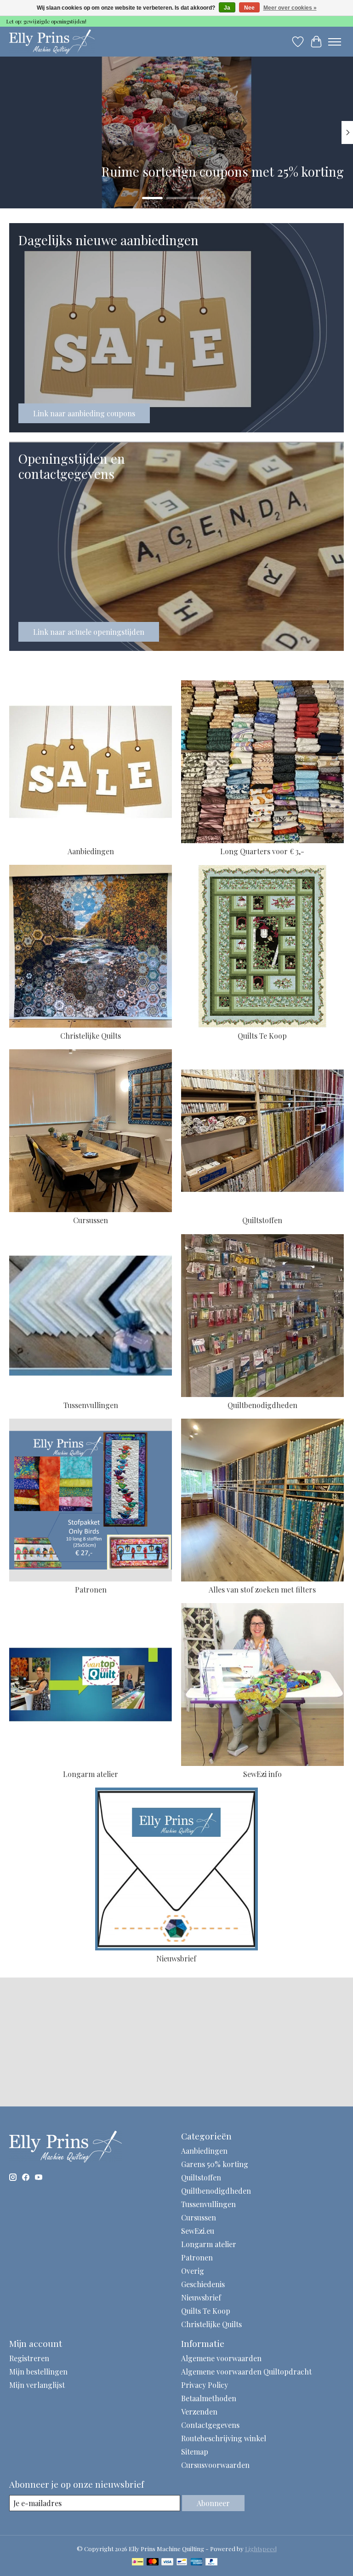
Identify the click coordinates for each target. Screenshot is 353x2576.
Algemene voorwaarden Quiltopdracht (246, 2372)
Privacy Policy (205, 2385)
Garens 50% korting (215, 2164)
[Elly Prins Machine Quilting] (52, 42)
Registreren (29, 2358)
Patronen (91, 1590)
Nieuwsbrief (176, 1958)
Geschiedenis (203, 2284)
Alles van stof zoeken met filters (262, 1590)
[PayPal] (211, 2562)
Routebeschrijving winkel (224, 2438)
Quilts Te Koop (262, 1036)
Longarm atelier (91, 1774)
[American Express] (197, 2562)
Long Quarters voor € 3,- (262, 851)
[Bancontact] (182, 2562)
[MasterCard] (153, 2562)
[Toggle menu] (335, 42)
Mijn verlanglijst (37, 2385)
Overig (193, 2271)
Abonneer (213, 2503)
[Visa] (167, 2562)
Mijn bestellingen (38, 2372)
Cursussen (91, 1220)
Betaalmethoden (209, 2398)
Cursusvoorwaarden (215, 2465)
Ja (227, 8)
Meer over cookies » (290, 8)
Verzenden (199, 2412)
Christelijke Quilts (91, 1036)
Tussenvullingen (91, 1405)
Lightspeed (261, 2549)
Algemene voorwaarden (221, 2358)
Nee (249, 8)
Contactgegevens (210, 2425)
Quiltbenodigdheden (262, 1405)
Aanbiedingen (91, 851)
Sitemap (195, 2452)
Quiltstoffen (262, 1220)
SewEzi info (262, 1774)
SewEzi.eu (198, 2231)
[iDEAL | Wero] (138, 2562)
